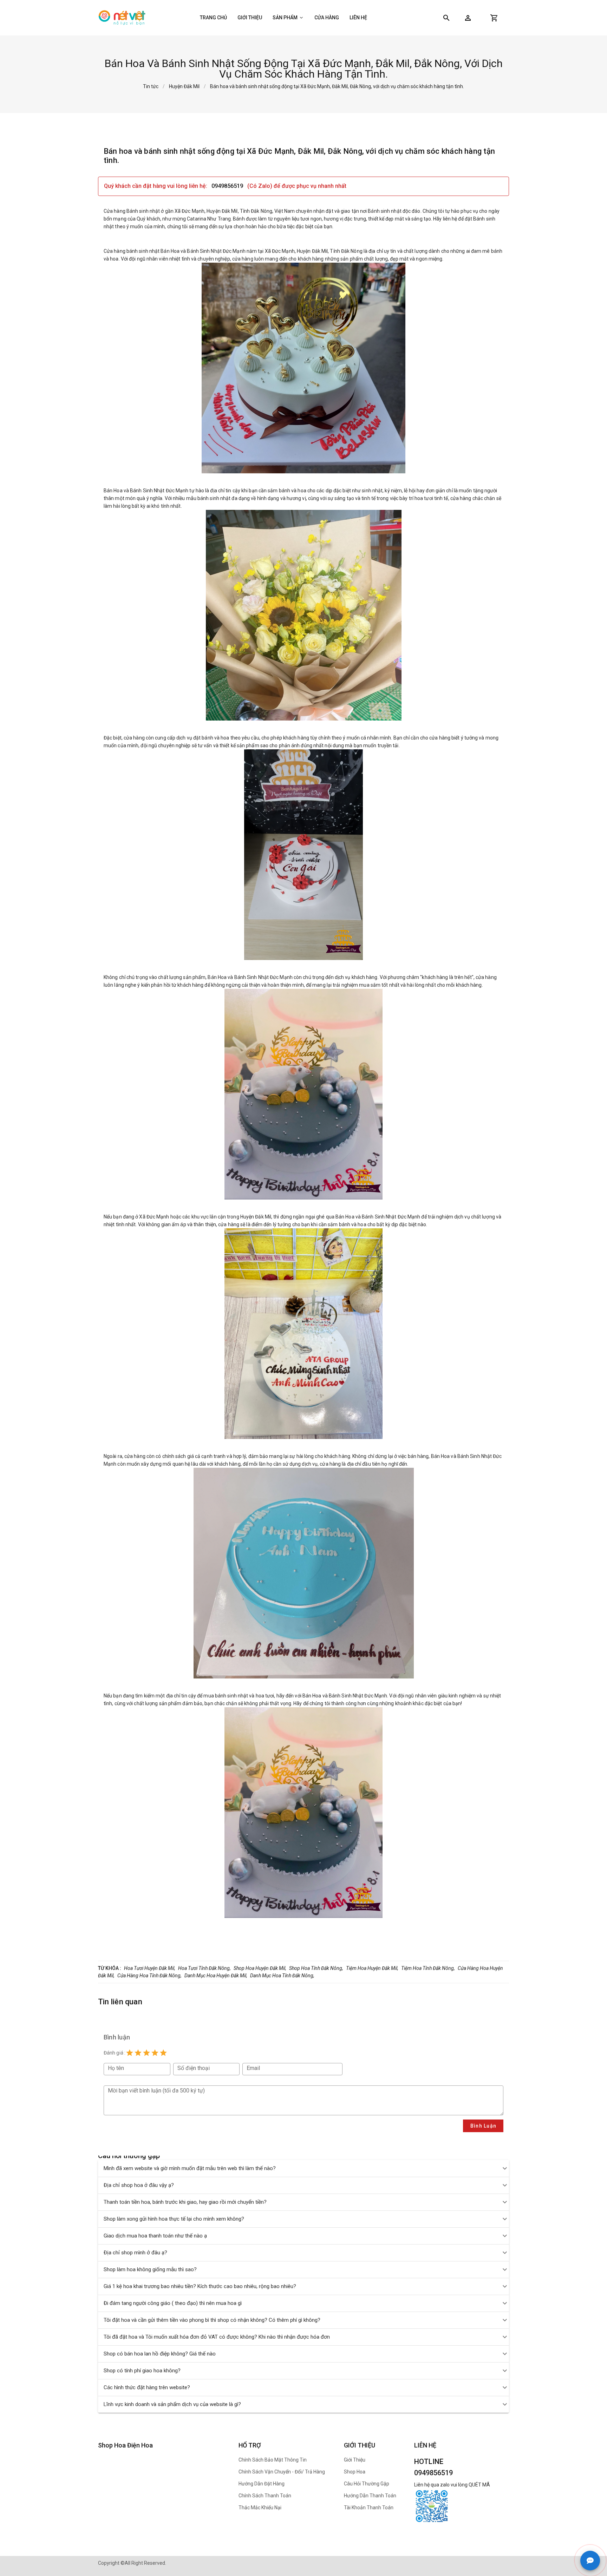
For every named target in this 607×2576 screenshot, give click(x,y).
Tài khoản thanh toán (369, 2508)
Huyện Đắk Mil (184, 86)
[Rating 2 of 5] (138, 2053)
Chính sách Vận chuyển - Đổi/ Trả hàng (282, 2472)
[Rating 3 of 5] (146, 2053)
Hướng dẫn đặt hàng (262, 2484)
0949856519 (228, 186)
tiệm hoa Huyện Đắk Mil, (372, 1968)
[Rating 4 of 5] (155, 2053)
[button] (468, 18)
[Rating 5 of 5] (163, 2053)
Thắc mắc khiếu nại (260, 2508)
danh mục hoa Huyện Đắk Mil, (216, 1976)
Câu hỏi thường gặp (367, 2484)
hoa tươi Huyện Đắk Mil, (150, 1968)
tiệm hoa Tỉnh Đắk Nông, (428, 1968)
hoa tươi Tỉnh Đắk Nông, (204, 1968)
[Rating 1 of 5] (130, 2053)
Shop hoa (355, 2472)
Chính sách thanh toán (265, 2496)
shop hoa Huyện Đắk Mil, (260, 1968)
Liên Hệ (358, 18)
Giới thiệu (250, 18)
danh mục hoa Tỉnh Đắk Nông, (282, 1976)
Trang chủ (213, 18)
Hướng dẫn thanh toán (370, 2496)
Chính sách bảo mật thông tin (273, 2460)
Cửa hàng (327, 18)
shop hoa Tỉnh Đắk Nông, (316, 1968)
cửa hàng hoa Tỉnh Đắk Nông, (149, 1976)
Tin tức (151, 86)
